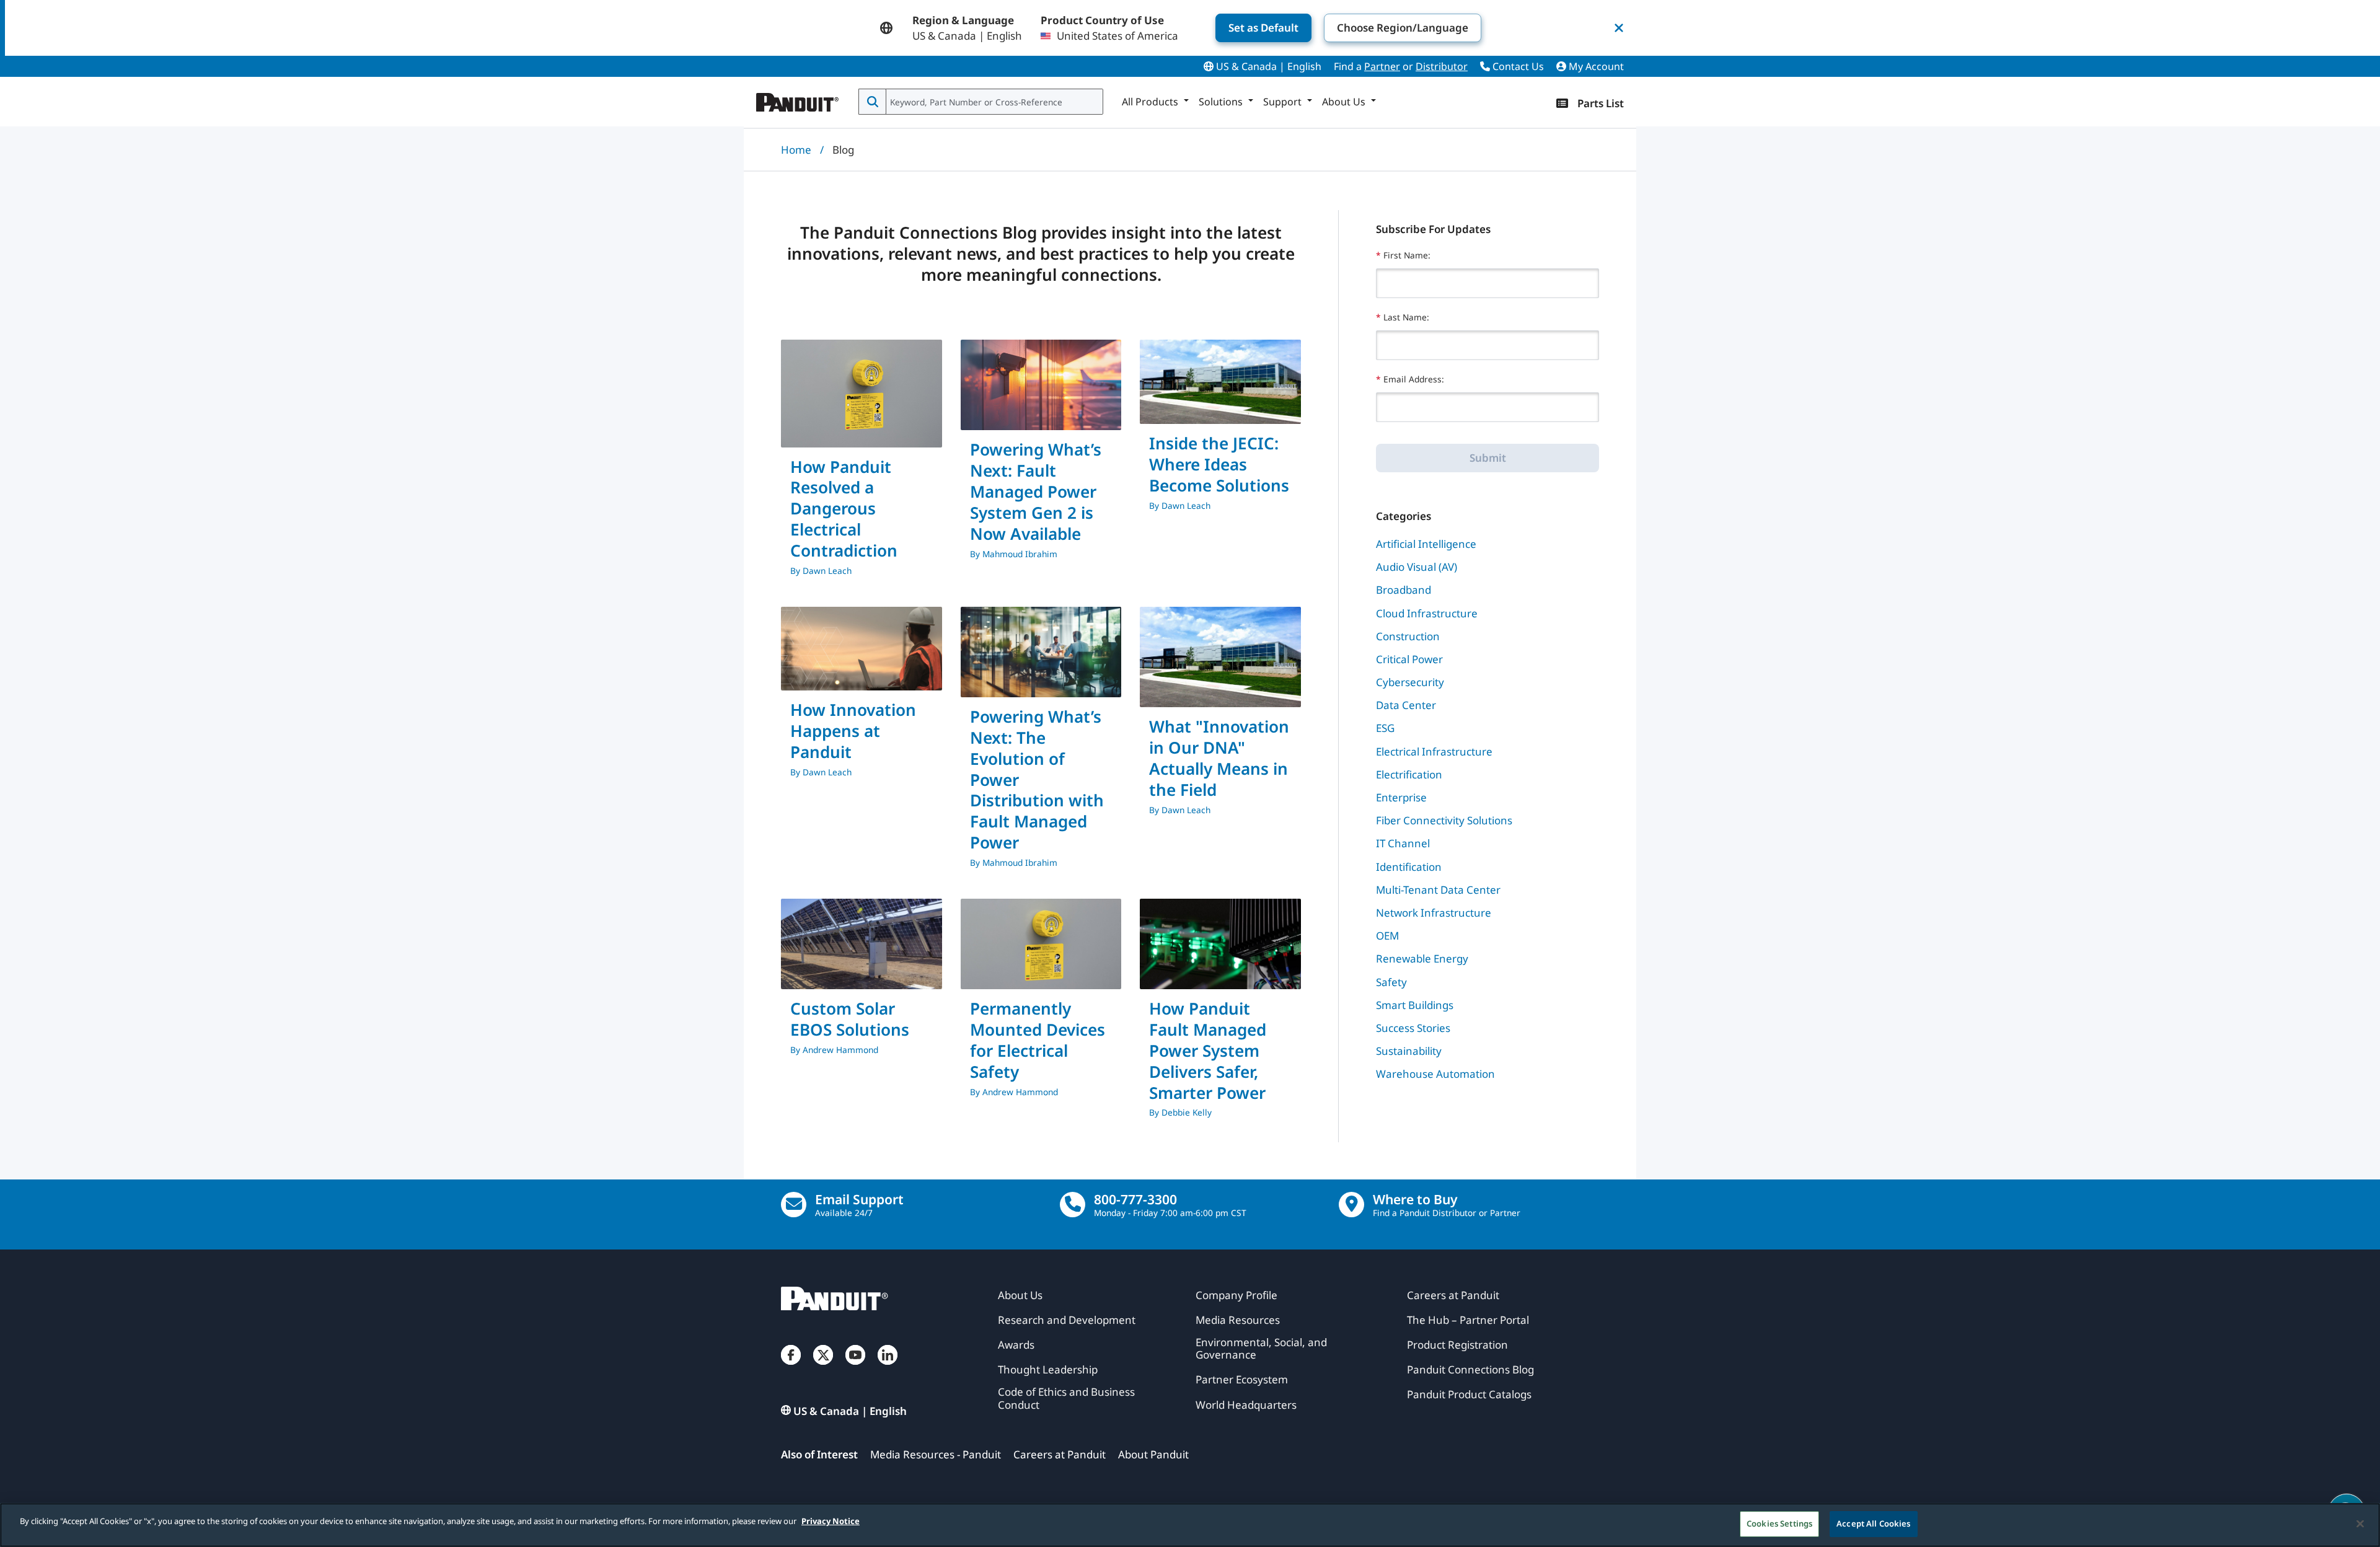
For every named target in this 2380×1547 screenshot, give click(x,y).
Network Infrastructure (1434, 913)
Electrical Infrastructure (1434, 751)
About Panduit (1153, 1454)
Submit (1488, 458)
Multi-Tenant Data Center (1438, 890)
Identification (1409, 867)
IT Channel (1403, 843)
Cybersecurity (1410, 682)
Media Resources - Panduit (936, 1454)
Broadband (1404, 590)
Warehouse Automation (1435, 1074)
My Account (1595, 66)
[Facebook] (791, 1367)
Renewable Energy (1422, 959)
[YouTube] (855, 1367)
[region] (1190, 1525)
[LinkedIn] (888, 1367)
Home (796, 150)
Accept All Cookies (1873, 1523)
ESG (1385, 728)
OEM (1387, 936)
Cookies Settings (1779, 1523)
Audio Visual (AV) (1417, 567)
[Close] (2360, 1523)
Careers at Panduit (1060, 1454)
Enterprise (1401, 797)
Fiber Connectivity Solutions (1444, 820)
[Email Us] (794, 1205)
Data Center (1406, 705)
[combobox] (993, 102)
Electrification (1409, 774)
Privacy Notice (831, 1521)
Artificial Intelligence (1426, 544)
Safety (1391, 982)
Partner (1382, 66)
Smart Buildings (1415, 1005)
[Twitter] (823, 1367)
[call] (1073, 1205)
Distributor (1442, 66)
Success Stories (1413, 1028)
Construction (1408, 636)
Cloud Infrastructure (1427, 613)
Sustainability (1409, 1051)
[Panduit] (798, 99)
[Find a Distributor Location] (1351, 1205)
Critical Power (1409, 659)
